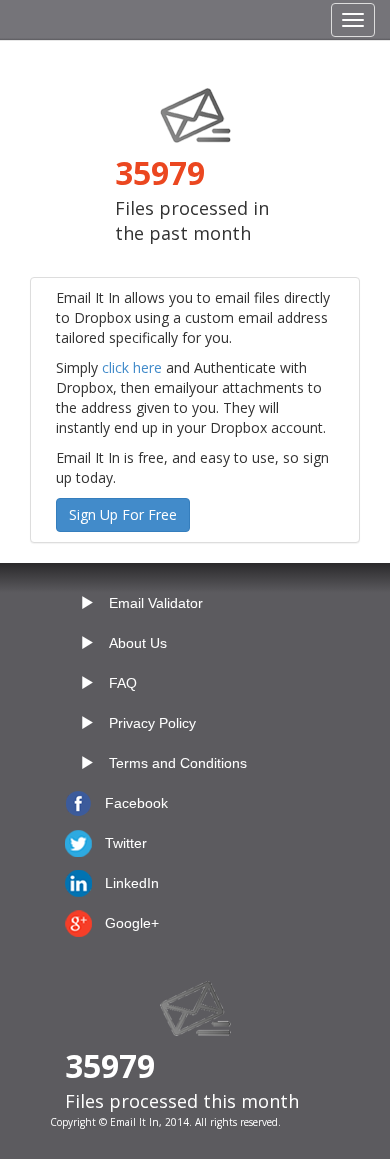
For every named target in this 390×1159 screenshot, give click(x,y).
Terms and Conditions (178, 763)
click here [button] (132, 367)
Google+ (132, 923)
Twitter (126, 843)
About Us (138, 643)
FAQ (123, 683)
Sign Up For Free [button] (123, 514)
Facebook (136, 803)
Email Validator (156, 603)
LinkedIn (132, 883)
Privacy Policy (152, 723)
